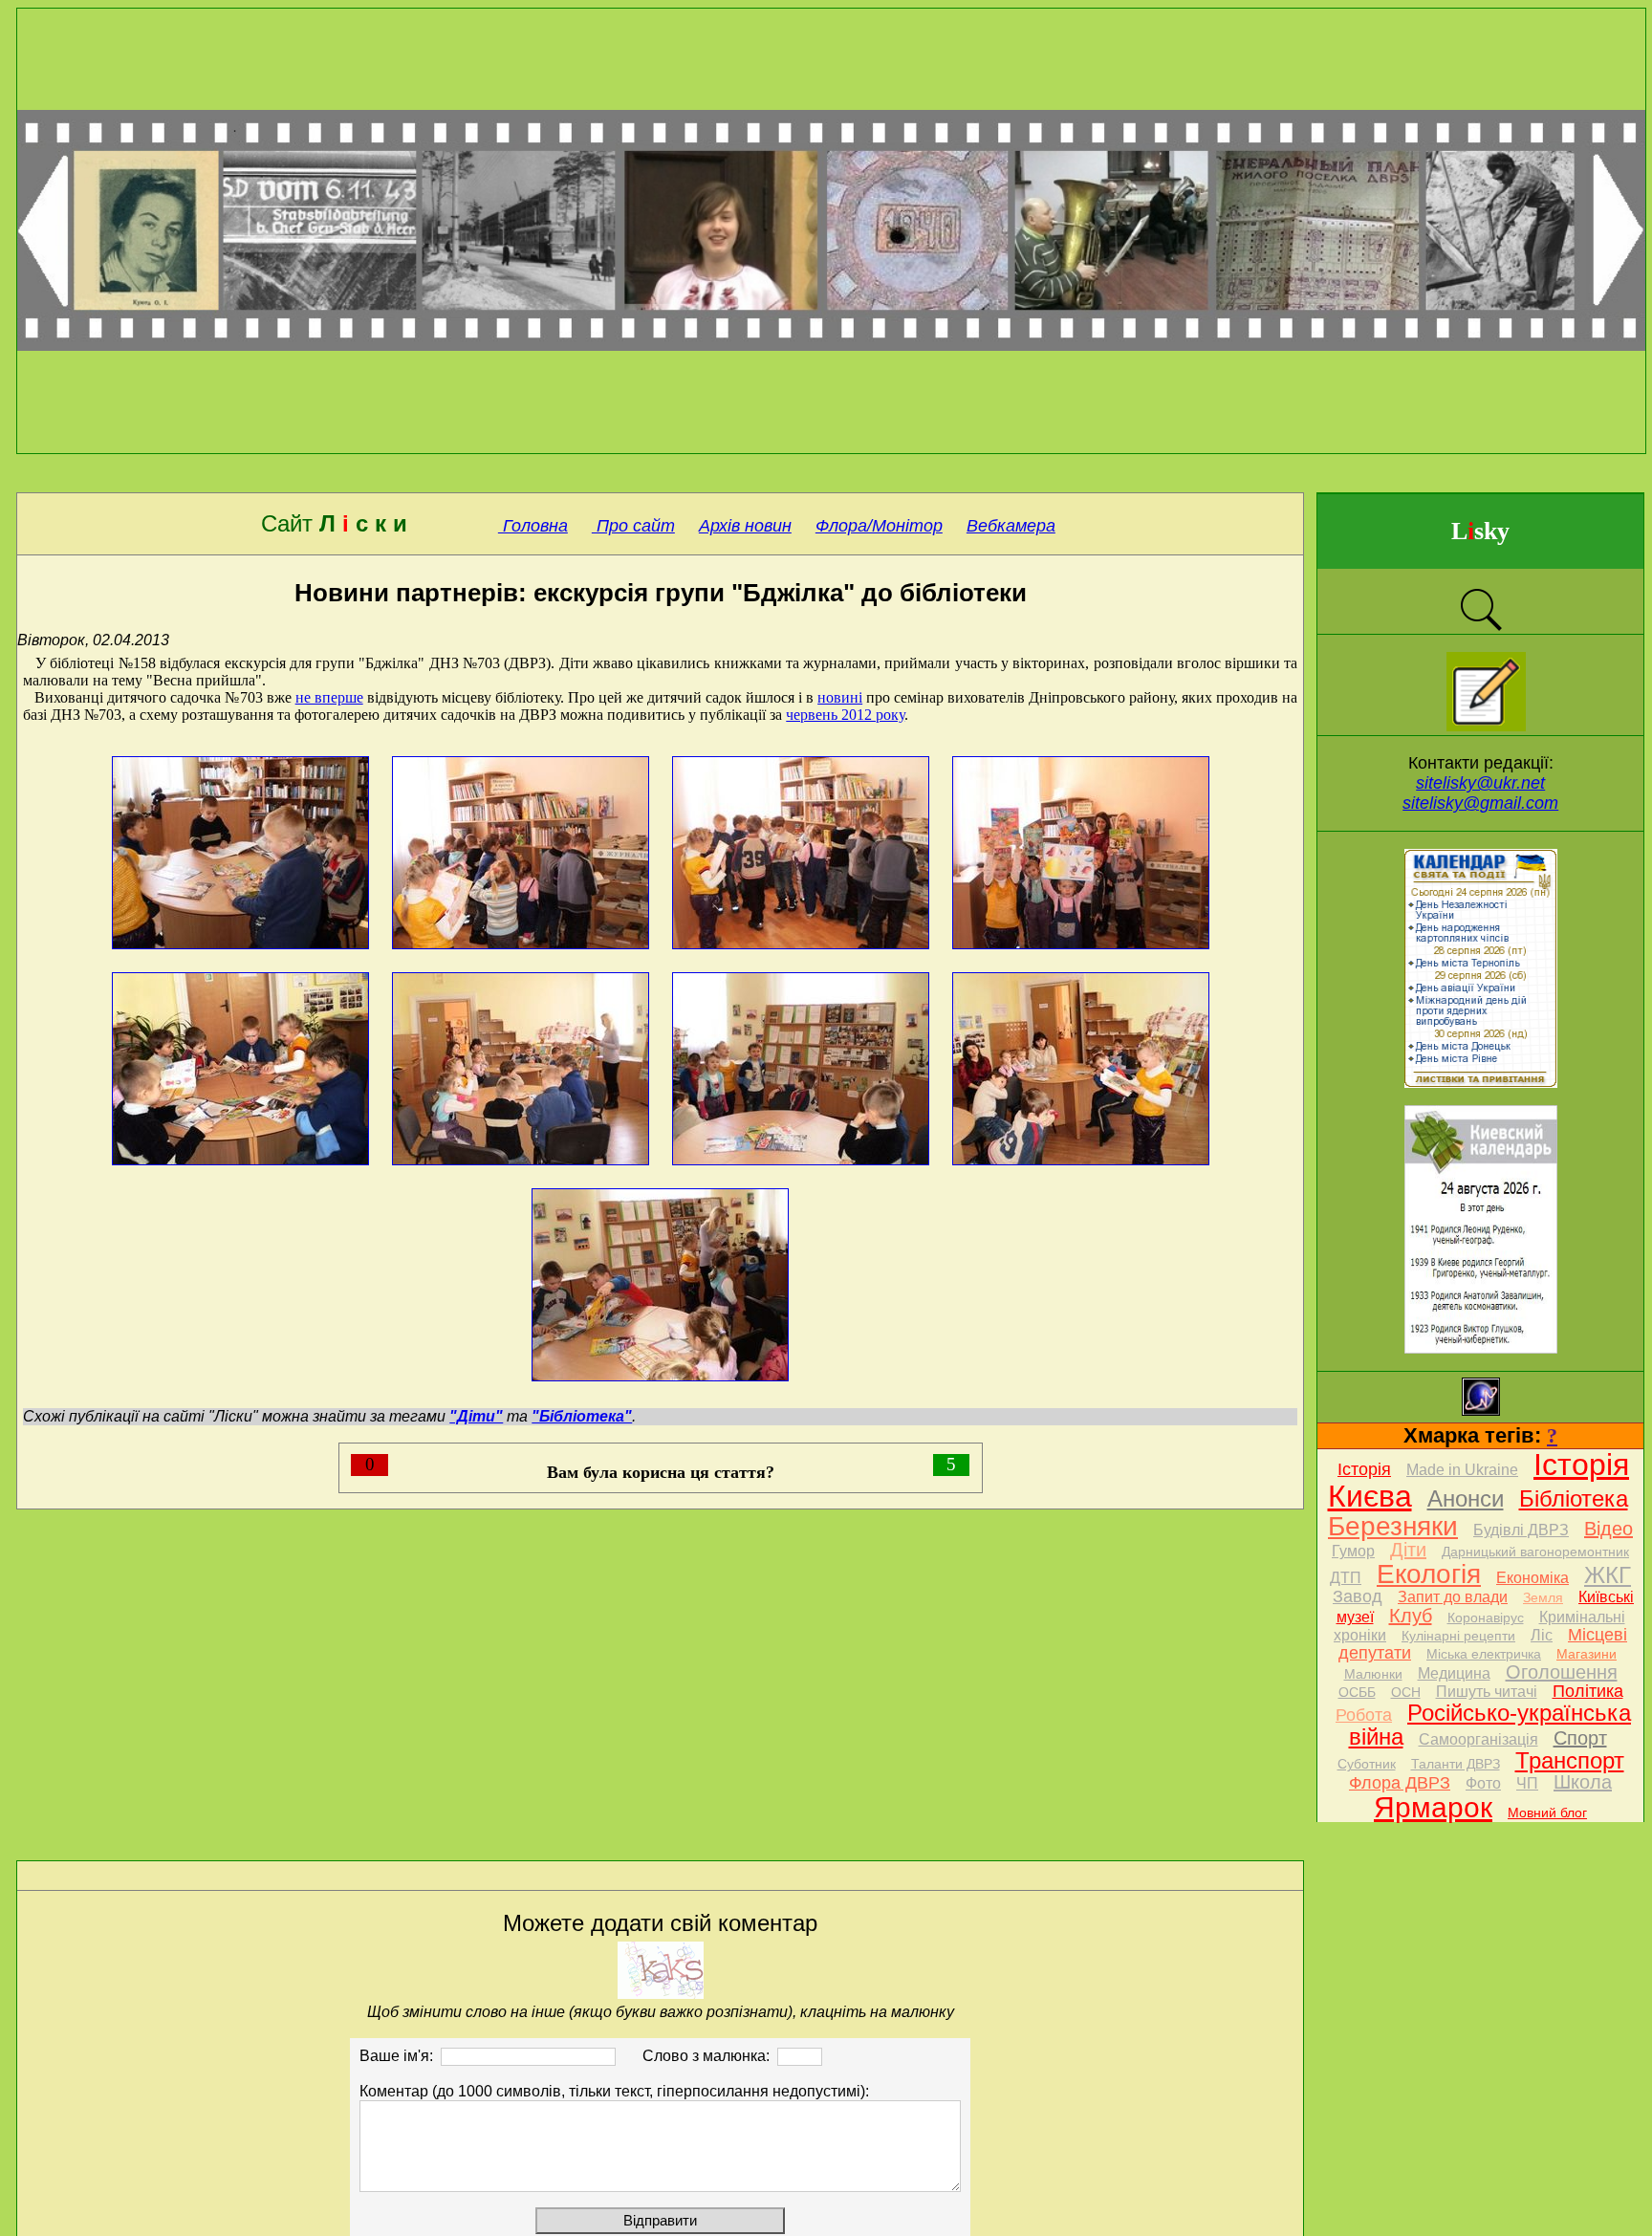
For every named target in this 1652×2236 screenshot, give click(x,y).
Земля (1543, 1597)
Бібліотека (1574, 1498)
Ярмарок (1433, 1807)
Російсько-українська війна (1490, 1725)
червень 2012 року (845, 715)
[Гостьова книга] (1486, 726)
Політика (1588, 1691)
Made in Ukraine (1462, 1470)
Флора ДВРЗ (1400, 1783)
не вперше (329, 697)
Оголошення (1562, 1672)
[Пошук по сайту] (1481, 629)
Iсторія (1364, 1469)
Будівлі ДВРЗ (1521, 1530)
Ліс (1542, 1635)
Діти (1408, 1550)
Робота (1364, 1715)
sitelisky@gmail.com (1480, 803)
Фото (1483, 1783)
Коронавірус (1486, 1617)
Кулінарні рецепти (1458, 1636)
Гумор (1353, 1551)
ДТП (1346, 1578)
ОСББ (1357, 1692)
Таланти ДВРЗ (1456, 1764)
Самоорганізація (1478, 1739)
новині (840, 697)
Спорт (1580, 1738)
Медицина (1454, 1673)
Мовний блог (1547, 1813)
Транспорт (1570, 1760)
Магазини (1587, 1654)
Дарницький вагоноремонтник (1535, 1552)
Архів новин (745, 526)
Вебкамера (1011, 526)
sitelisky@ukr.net (1480, 783)
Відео (1609, 1529)
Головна (533, 526)
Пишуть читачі (1487, 1692)
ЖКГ (1608, 1575)
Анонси (1466, 1498)
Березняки (1393, 1526)
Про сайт (633, 526)
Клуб (1411, 1616)
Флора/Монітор (879, 526)
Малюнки (1373, 1674)
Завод (1358, 1596)
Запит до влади (1453, 1597)
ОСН (1406, 1692)
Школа (1583, 1782)
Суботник (1367, 1764)
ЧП (1527, 1783)
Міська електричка (1484, 1654)
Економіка (1532, 1578)
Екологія (1429, 1574)
